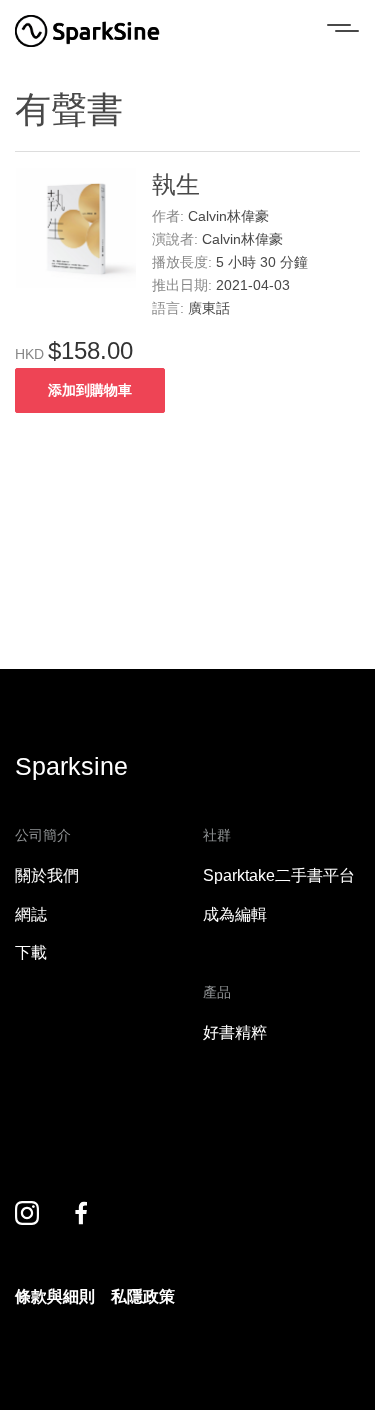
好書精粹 (235, 1032)
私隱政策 (143, 1296)
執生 (176, 184)
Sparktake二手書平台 (279, 875)
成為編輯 (235, 914)
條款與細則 (55, 1296)
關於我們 (47, 875)
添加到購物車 (90, 390)
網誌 (31, 914)
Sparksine (71, 766)
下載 (31, 952)
